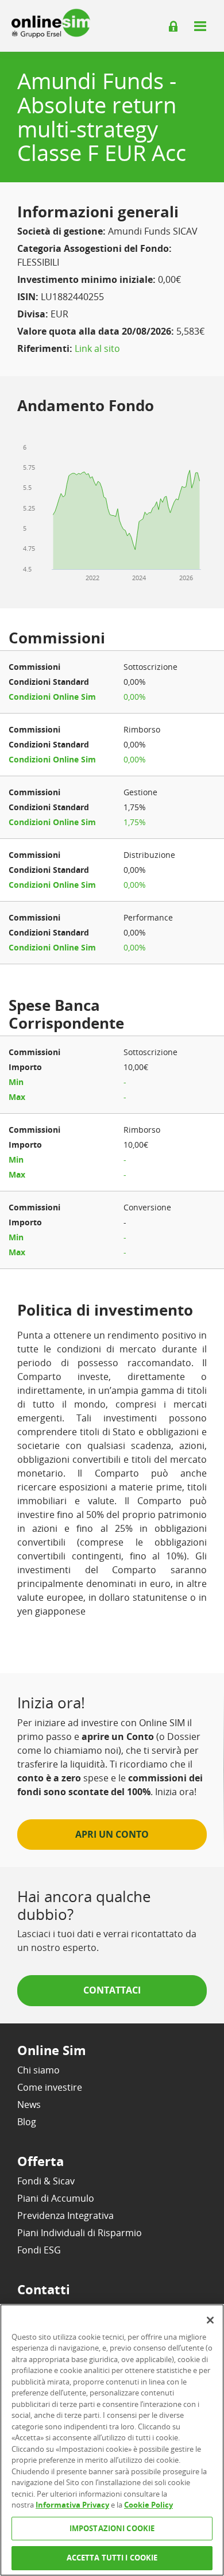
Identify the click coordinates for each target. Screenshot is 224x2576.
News (29, 2104)
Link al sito (97, 348)
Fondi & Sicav (46, 2181)
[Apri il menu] (200, 26)
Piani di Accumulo (56, 2198)
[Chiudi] (210, 2320)
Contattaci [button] (112, 1990)
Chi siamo (38, 2070)
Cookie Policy (148, 2505)
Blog (27, 2122)
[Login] (173, 26)
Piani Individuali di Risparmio (80, 2233)
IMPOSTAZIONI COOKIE (112, 2528)
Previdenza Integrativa (65, 2215)
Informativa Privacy (72, 2505)
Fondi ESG (39, 2250)
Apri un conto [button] (112, 1834)
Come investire (50, 2087)
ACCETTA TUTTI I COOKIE (112, 2558)
